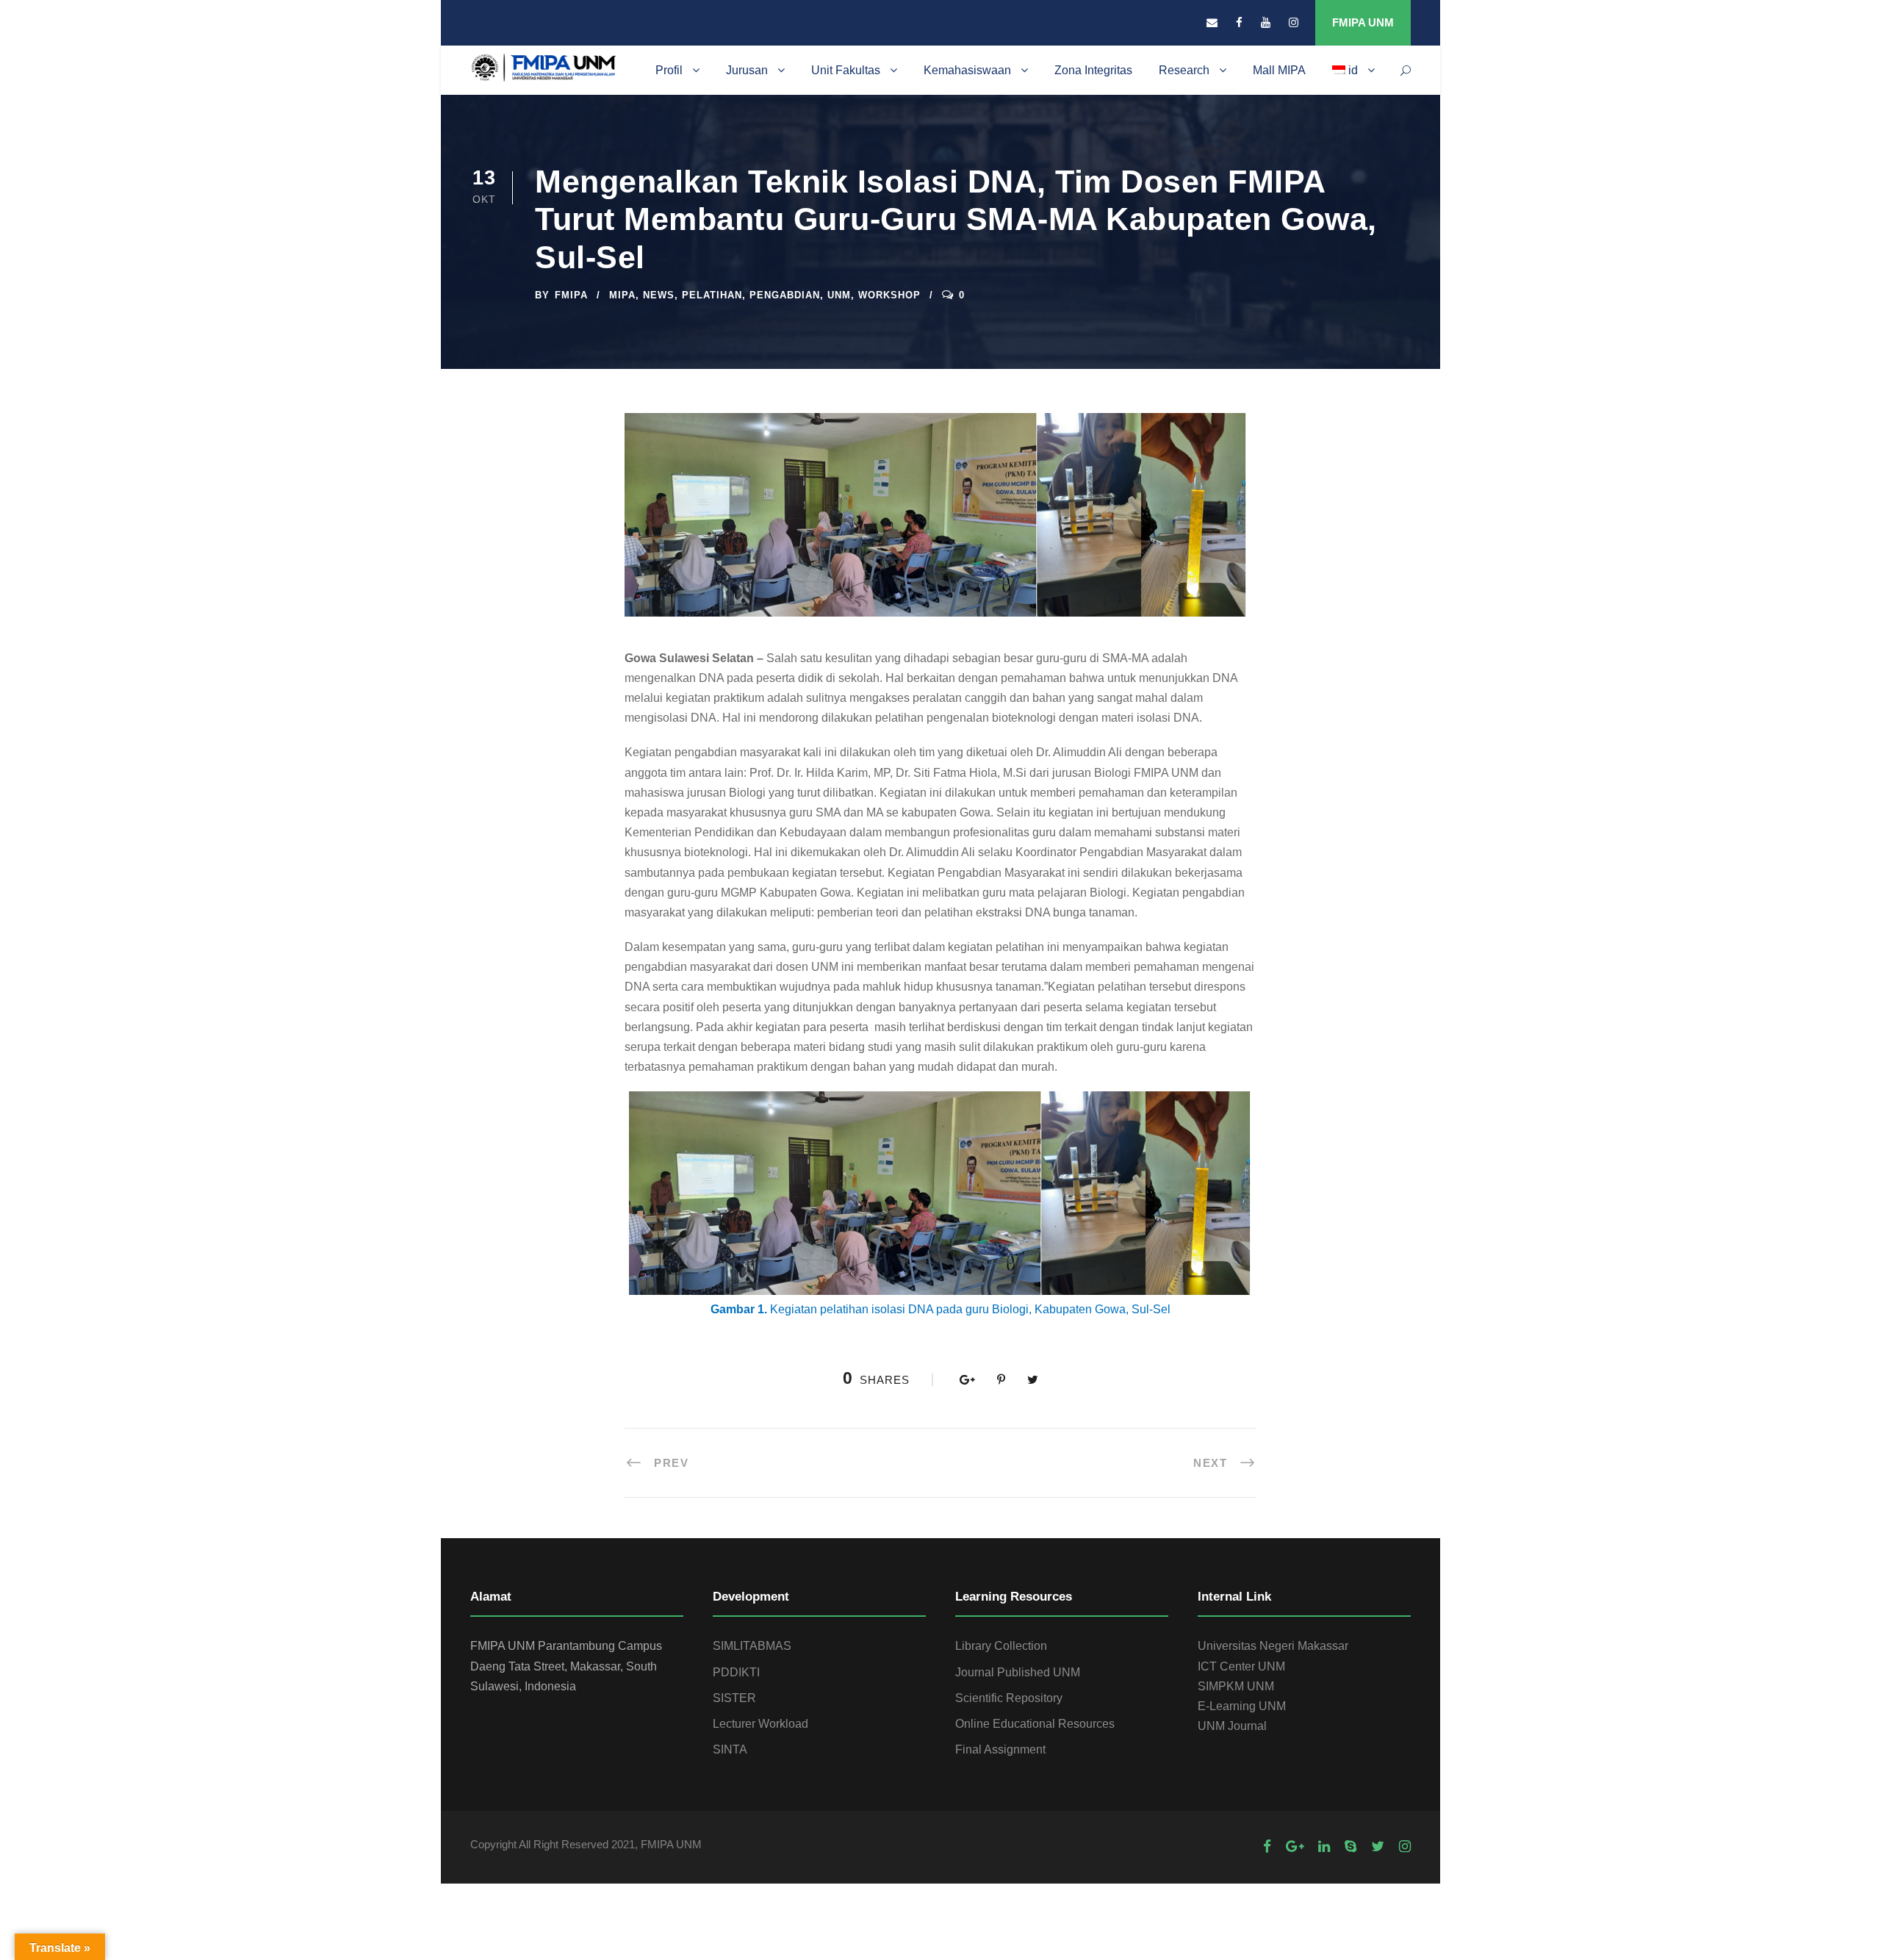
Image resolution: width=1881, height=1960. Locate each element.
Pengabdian (785, 295)
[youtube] (1266, 22)
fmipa (571, 295)
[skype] (1350, 1846)
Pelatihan (712, 295)
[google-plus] (1295, 1846)
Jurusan (747, 70)
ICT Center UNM (1241, 1666)
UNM (839, 295)
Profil (669, 70)
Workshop (889, 295)
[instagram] (1294, 22)
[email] (1212, 22)
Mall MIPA (1279, 70)
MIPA (622, 295)
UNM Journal (1232, 1726)
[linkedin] (1324, 1846)
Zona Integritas (1093, 70)
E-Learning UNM (1242, 1706)
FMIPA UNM (1363, 22)
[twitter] (1378, 1846)
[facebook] (1239, 22)
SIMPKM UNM (1236, 1686)
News (659, 295)
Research (1184, 70)
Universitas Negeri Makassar (1273, 1646)
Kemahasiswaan (967, 70)
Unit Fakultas (846, 70)
